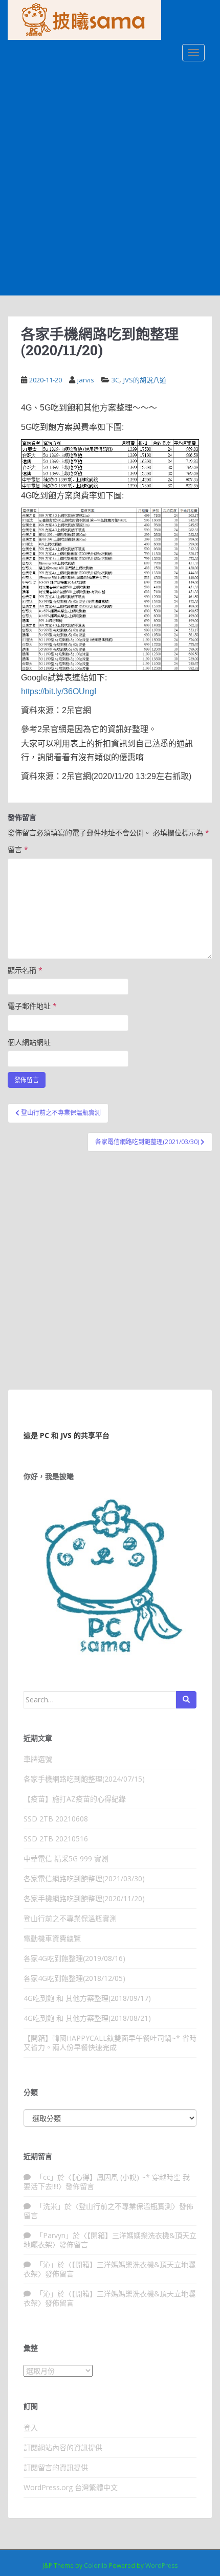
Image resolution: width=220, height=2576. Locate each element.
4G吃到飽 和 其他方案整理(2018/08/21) (87, 2018)
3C (115, 380)
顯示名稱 (25, 970)
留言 (18, 849)
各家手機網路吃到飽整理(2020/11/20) (84, 1898)
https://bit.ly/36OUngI (59, 691)
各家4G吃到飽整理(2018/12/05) (74, 1978)
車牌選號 (38, 1759)
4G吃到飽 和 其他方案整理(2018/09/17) (87, 1998)
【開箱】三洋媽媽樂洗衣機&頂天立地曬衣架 (110, 2240)
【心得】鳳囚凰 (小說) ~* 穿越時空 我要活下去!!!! (107, 2182)
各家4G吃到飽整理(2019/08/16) (74, 1958)
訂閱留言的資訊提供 (56, 2467)
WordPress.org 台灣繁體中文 (71, 2487)
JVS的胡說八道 (145, 380)
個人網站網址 (29, 1042)
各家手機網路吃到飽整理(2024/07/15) (84, 1779)
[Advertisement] (110, 180)
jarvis (86, 380)
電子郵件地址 (32, 1006)
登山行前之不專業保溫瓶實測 (70, 1918)
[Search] (186, 1700)
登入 (31, 2427)
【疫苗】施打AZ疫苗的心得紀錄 (75, 1799)
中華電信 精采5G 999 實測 (66, 1859)
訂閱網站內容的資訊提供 (63, 2447)
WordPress (161, 2566)
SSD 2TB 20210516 (56, 1839)
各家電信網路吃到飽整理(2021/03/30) (84, 1878)
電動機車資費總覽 (52, 1938)
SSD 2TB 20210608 (56, 1819)
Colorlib (96, 2566)
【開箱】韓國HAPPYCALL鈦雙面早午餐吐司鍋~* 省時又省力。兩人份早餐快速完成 (110, 2043)
